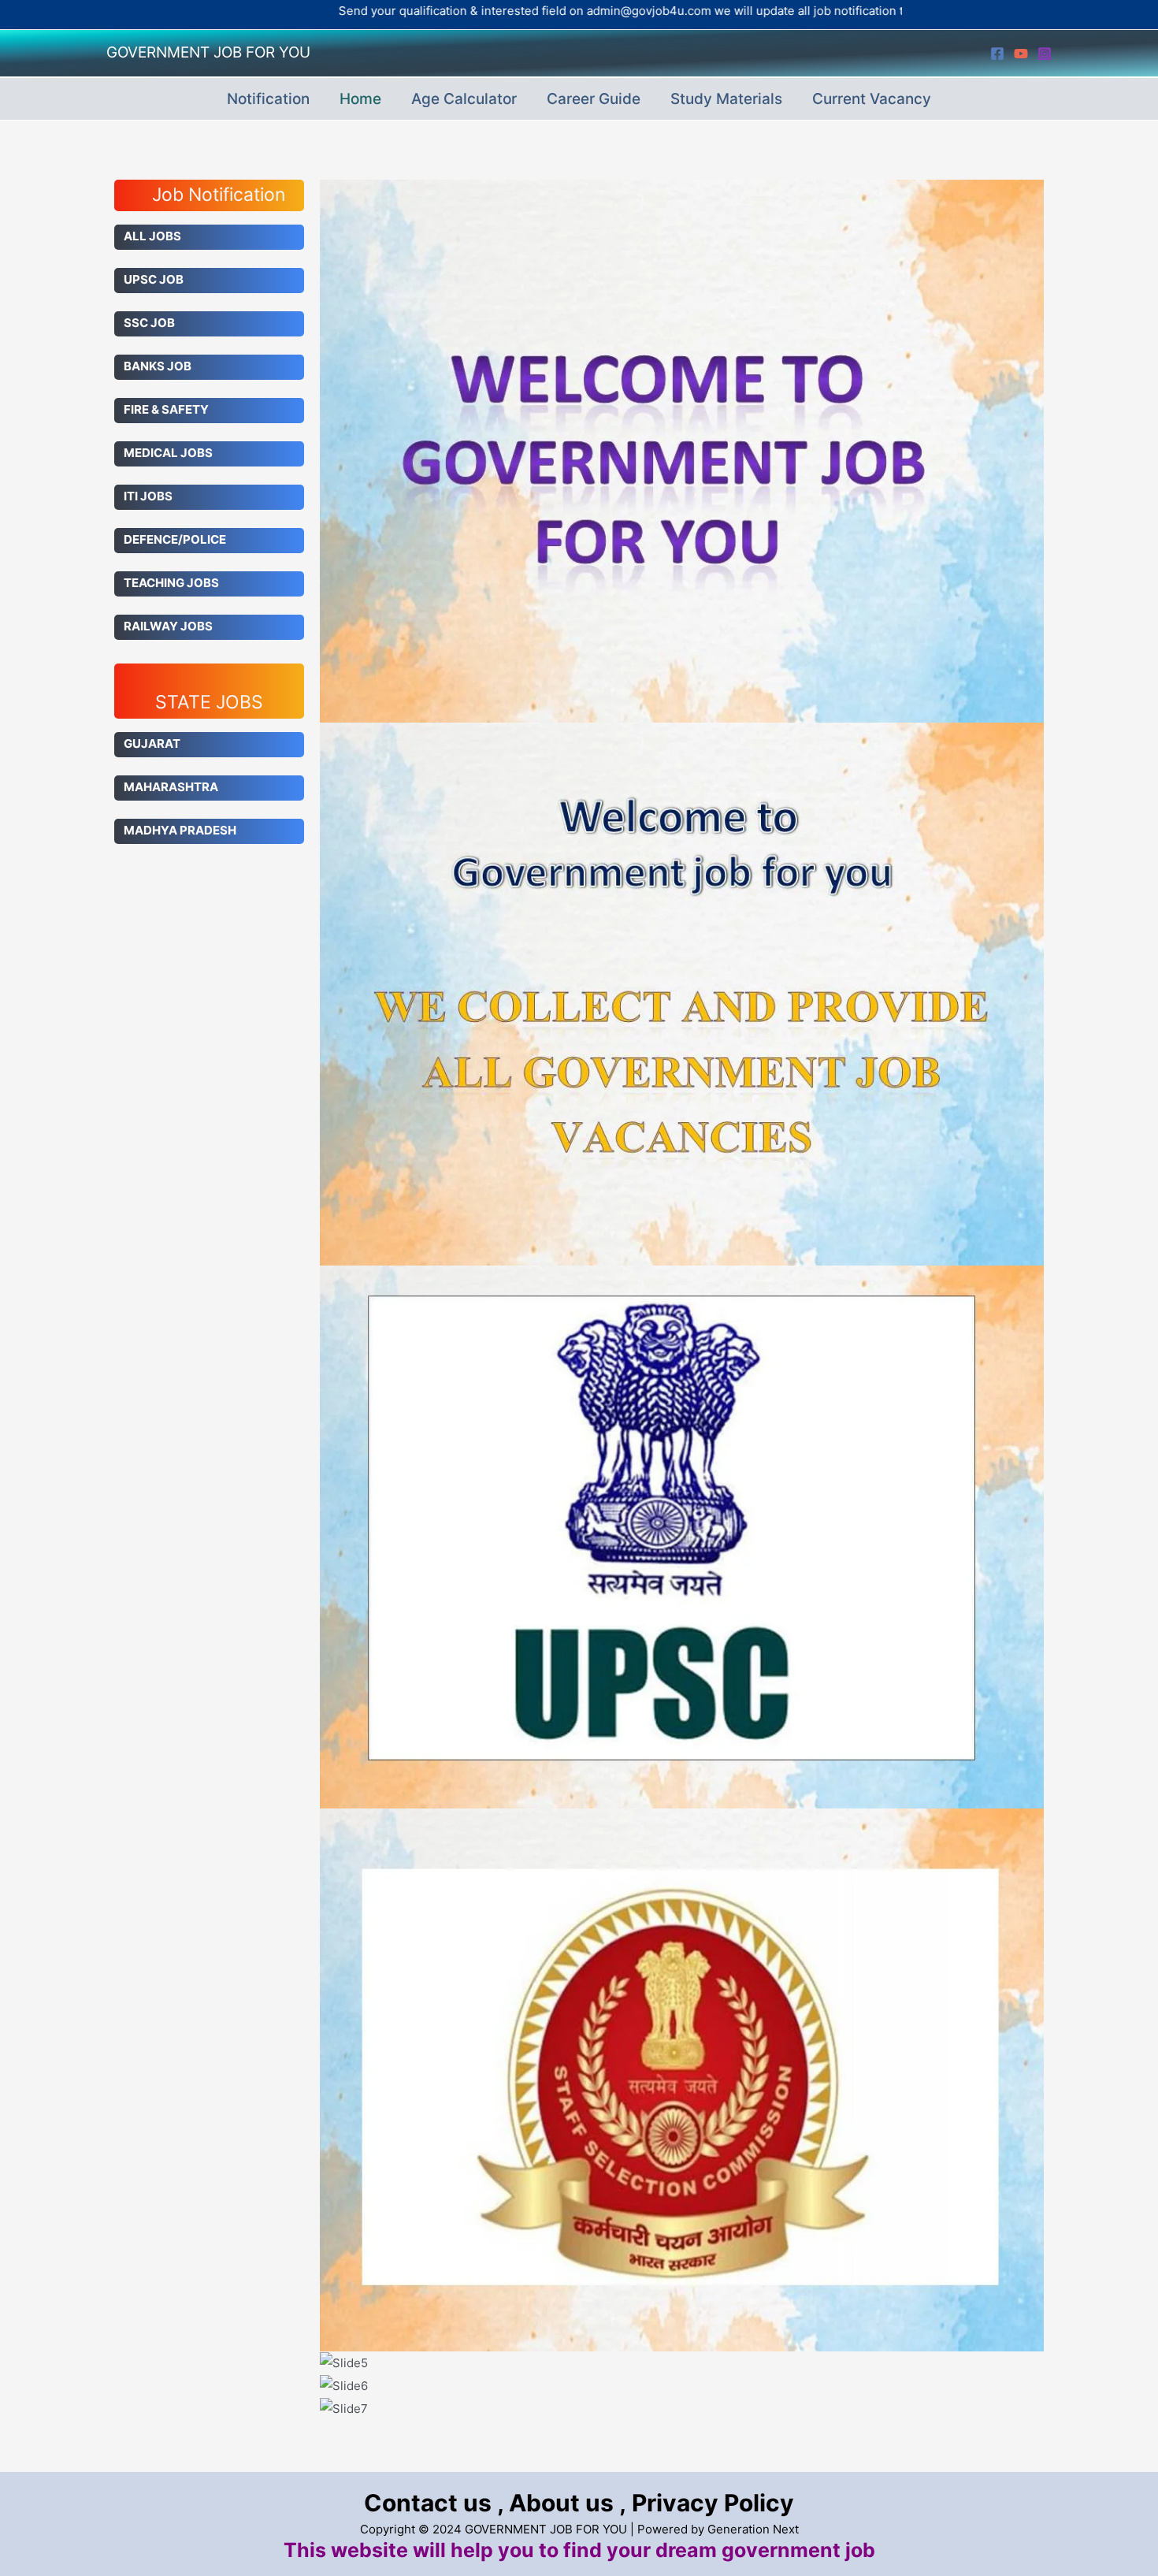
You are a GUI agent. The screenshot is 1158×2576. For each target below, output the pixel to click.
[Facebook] (997, 54)
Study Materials (726, 99)
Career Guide (594, 99)
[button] (682, 2431)
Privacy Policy (713, 2503)
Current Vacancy (872, 99)
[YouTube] (1021, 54)
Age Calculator (464, 99)
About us (561, 2503)
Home (360, 99)
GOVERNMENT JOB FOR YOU (208, 52)
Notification (268, 99)
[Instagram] (1045, 54)
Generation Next (753, 2529)
